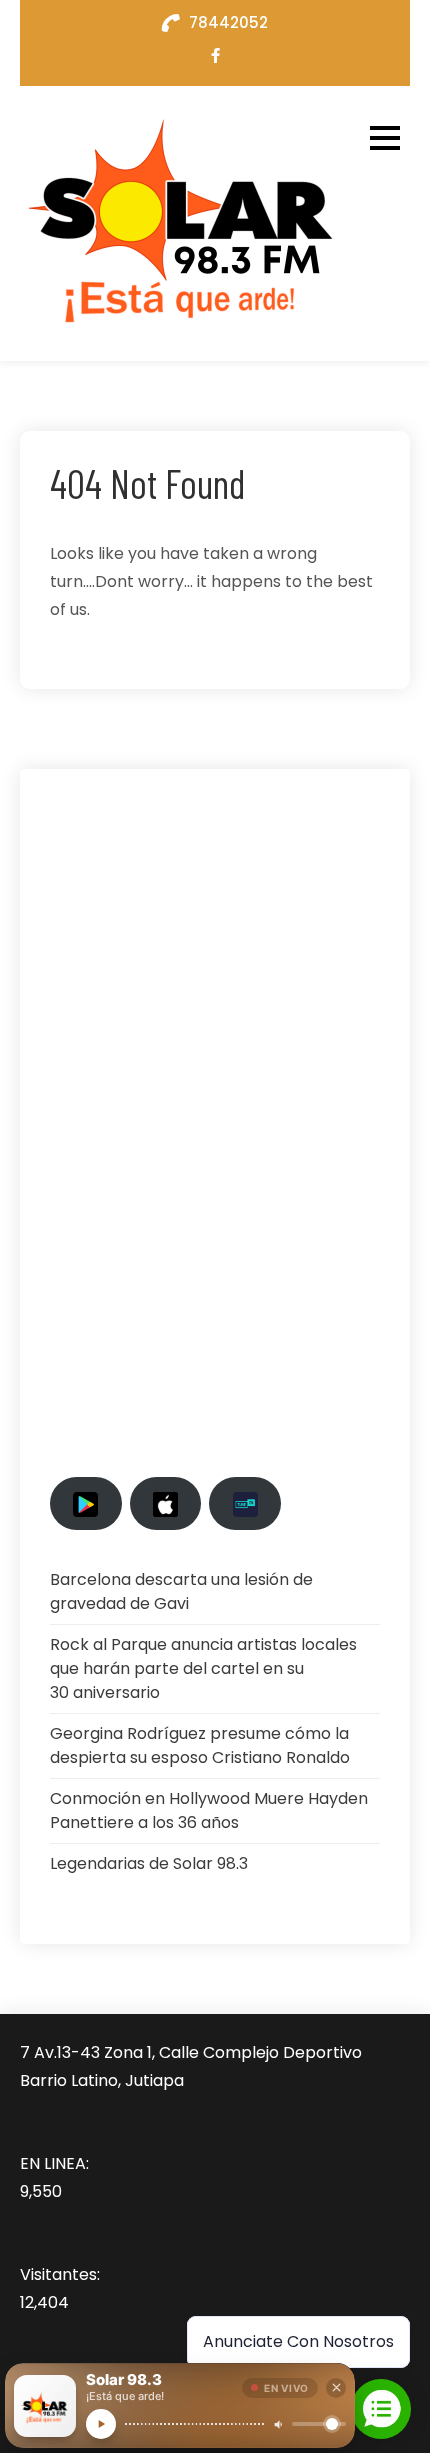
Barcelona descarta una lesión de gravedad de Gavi (181, 1591)
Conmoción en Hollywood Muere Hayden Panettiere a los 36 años (209, 1810)
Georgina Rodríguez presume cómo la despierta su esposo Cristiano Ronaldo (200, 1745)
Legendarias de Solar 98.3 (149, 1863)
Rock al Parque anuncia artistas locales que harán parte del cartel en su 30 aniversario (203, 1668)
